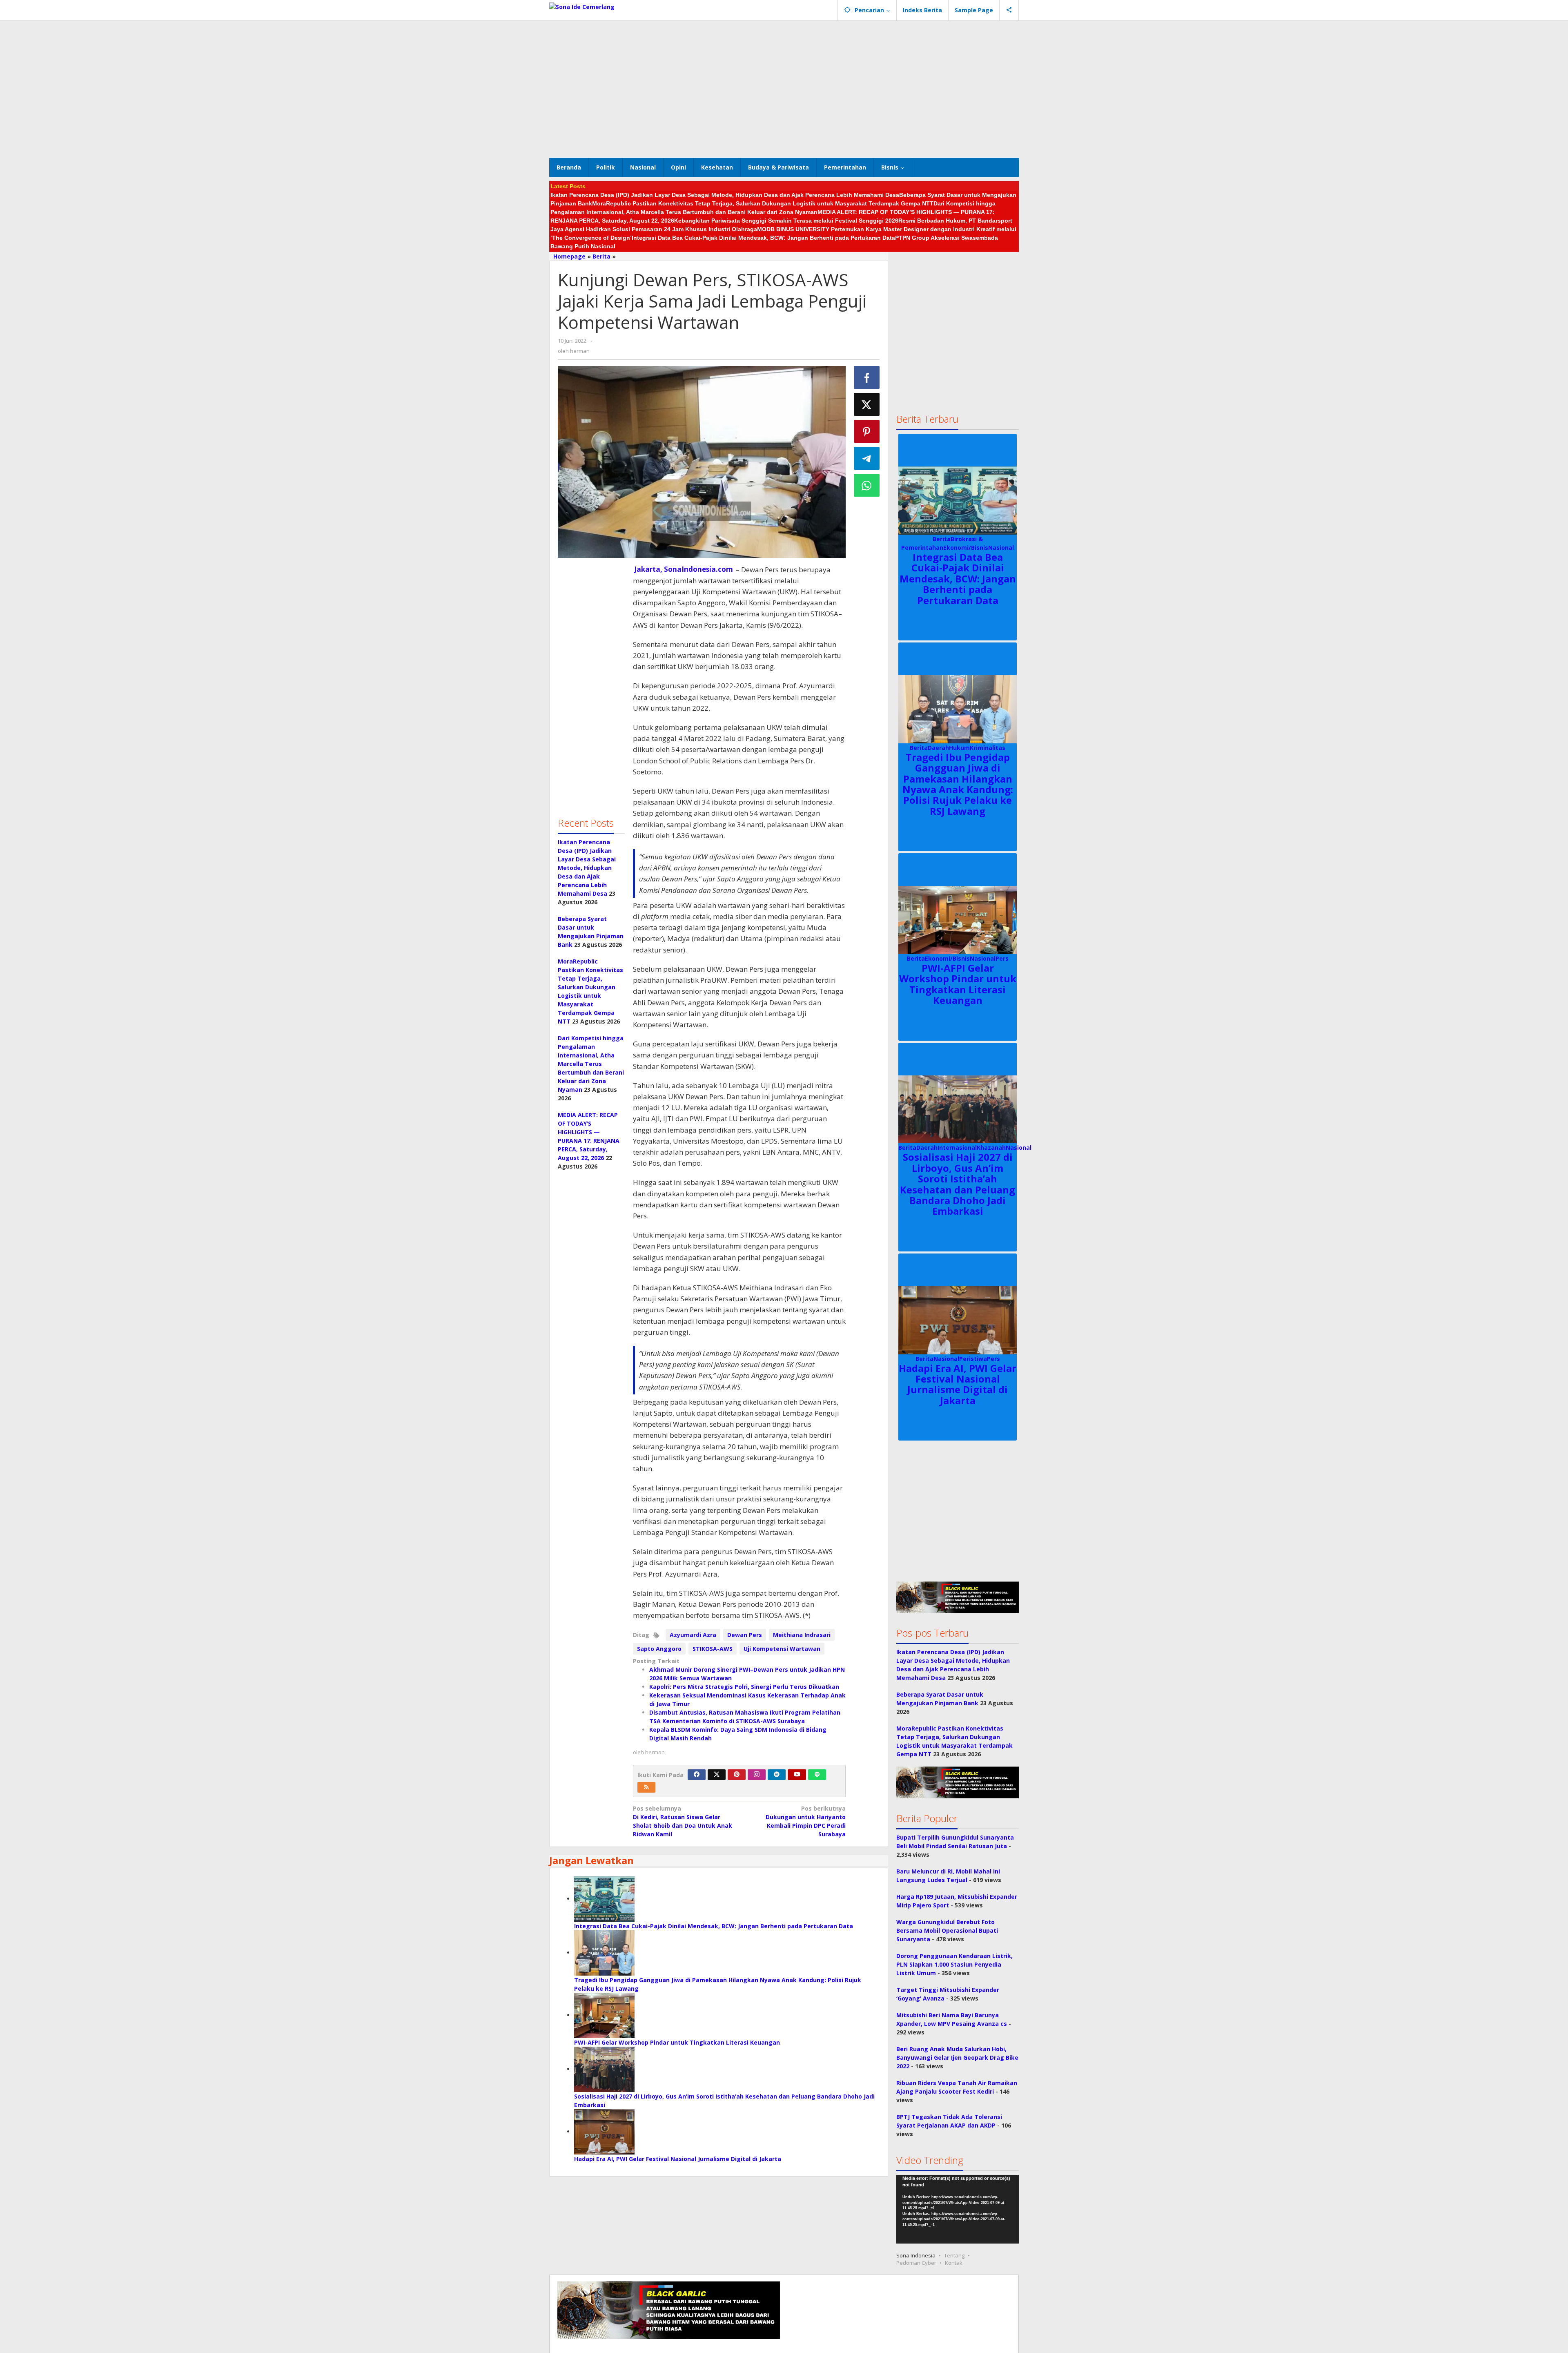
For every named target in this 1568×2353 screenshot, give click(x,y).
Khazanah (991, 1148)
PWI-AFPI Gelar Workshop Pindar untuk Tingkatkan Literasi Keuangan (677, 2042)
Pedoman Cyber (916, 2263)
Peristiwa (973, 1359)
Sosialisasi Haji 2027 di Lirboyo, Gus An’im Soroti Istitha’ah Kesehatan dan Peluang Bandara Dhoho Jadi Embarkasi (958, 1184)
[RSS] (646, 1787)
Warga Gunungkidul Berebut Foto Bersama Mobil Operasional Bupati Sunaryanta (947, 1930)
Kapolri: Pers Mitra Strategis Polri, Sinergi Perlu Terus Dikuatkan (744, 1687)
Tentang (954, 2255)
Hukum (959, 748)
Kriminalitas (988, 748)
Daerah (938, 748)
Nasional (1001, 548)
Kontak (954, 2263)
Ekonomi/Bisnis (966, 548)
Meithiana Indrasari (802, 1635)
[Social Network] (1009, 10)
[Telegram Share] (867, 458)
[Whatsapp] (867, 485)
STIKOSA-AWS (713, 1649)
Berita (942, 539)
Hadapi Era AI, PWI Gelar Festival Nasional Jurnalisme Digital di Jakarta (678, 2159)
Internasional (957, 1148)
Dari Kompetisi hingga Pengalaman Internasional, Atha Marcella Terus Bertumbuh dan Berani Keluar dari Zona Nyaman (591, 1064)
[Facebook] (697, 1775)
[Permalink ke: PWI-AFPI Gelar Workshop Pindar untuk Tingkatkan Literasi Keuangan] (604, 2015)
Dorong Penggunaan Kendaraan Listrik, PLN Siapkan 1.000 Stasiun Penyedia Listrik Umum (954, 1964)
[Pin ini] (867, 431)
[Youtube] (797, 1775)
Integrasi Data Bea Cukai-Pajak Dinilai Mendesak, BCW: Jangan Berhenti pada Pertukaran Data (763, 238)
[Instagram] (757, 1775)
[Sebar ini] (867, 377)
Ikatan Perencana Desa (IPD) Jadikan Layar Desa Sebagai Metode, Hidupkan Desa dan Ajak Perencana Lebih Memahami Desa (725, 195)
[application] (958, 2209)
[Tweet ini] (867, 404)
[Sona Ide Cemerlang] (582, 6)
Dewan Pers (745, 1635)
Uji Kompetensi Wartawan (782, 1649)
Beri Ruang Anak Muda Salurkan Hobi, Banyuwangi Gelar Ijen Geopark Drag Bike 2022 (957, 2057)
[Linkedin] (777, 1775)
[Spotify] (817, 1775)
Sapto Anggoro (659, 1649)
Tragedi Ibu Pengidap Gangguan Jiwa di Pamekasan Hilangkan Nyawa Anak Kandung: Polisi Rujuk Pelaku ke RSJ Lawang (958, 784)
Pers (1002, 958)
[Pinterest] (737, 1775)
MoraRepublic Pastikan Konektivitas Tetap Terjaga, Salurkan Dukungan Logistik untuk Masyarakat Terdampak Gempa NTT (763, 203)
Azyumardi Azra (693, 1635)
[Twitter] (717, 1775)
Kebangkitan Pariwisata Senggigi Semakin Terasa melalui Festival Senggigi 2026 (786, 221)
